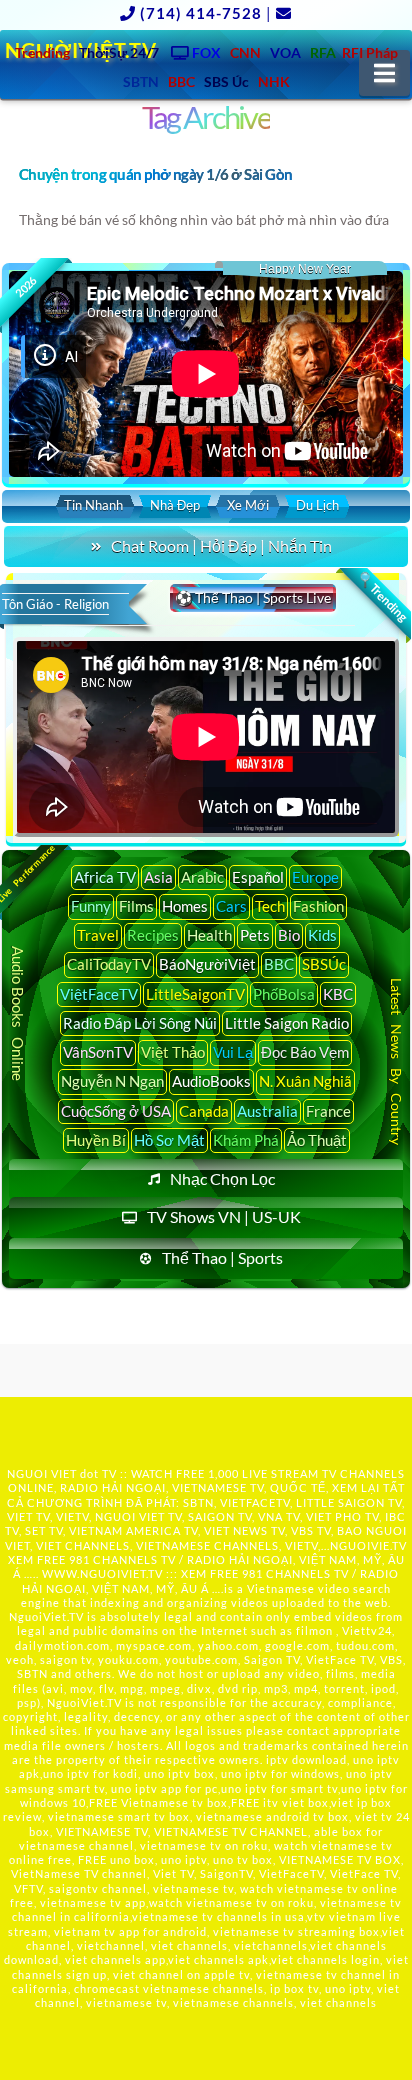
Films (136, 906)
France (328, 1111)
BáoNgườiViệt (207, 964)
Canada (204, 1111)
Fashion (318, 906)
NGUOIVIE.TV (368, 1545)
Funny (91, 906)
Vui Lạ (233, 1052)
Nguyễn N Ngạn (112, 1081)
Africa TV (105, 877)
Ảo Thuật (317, 1140)
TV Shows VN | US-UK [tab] (224, 1216)
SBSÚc (324, 964)
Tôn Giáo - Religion (55, 604)
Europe (315, 877)
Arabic (202, 877)
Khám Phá (246, 1140)
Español (258, 877)
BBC (279, 964)
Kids (322, 935)
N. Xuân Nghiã (305, 1081)
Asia (158, 877)
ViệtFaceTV (99, 994)
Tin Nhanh (93, 505)
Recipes (153, 935)
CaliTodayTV (109, 964)
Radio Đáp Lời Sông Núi (140, 1023)
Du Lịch (317, 505)
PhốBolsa (284, 994)
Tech (270, 906)
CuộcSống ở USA (116, 1111)
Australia (267, 1111)
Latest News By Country (395, 1061)
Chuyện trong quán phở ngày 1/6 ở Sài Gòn (156, 174)
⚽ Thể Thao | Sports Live (253, 597)
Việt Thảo (173, 1052)
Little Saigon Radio (287, 1023)
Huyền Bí (96, 1140)
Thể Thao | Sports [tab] (222, 1257)
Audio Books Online (18, 1013)
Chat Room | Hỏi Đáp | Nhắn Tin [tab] (221, 545)
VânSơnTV (98, 1052)
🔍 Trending (382, 597)
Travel (98, 935)
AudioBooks (211, 1081)
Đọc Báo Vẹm (305, 1052)
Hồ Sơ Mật (169, 1140)
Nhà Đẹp (175, 505)
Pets (255, 935)
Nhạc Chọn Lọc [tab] (222, 1178)
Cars (231, 906)
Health (209, 935)
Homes (185, 906)
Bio (289, 935)
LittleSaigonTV (195, 994)
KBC (338, 994)
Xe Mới (248, 505)
